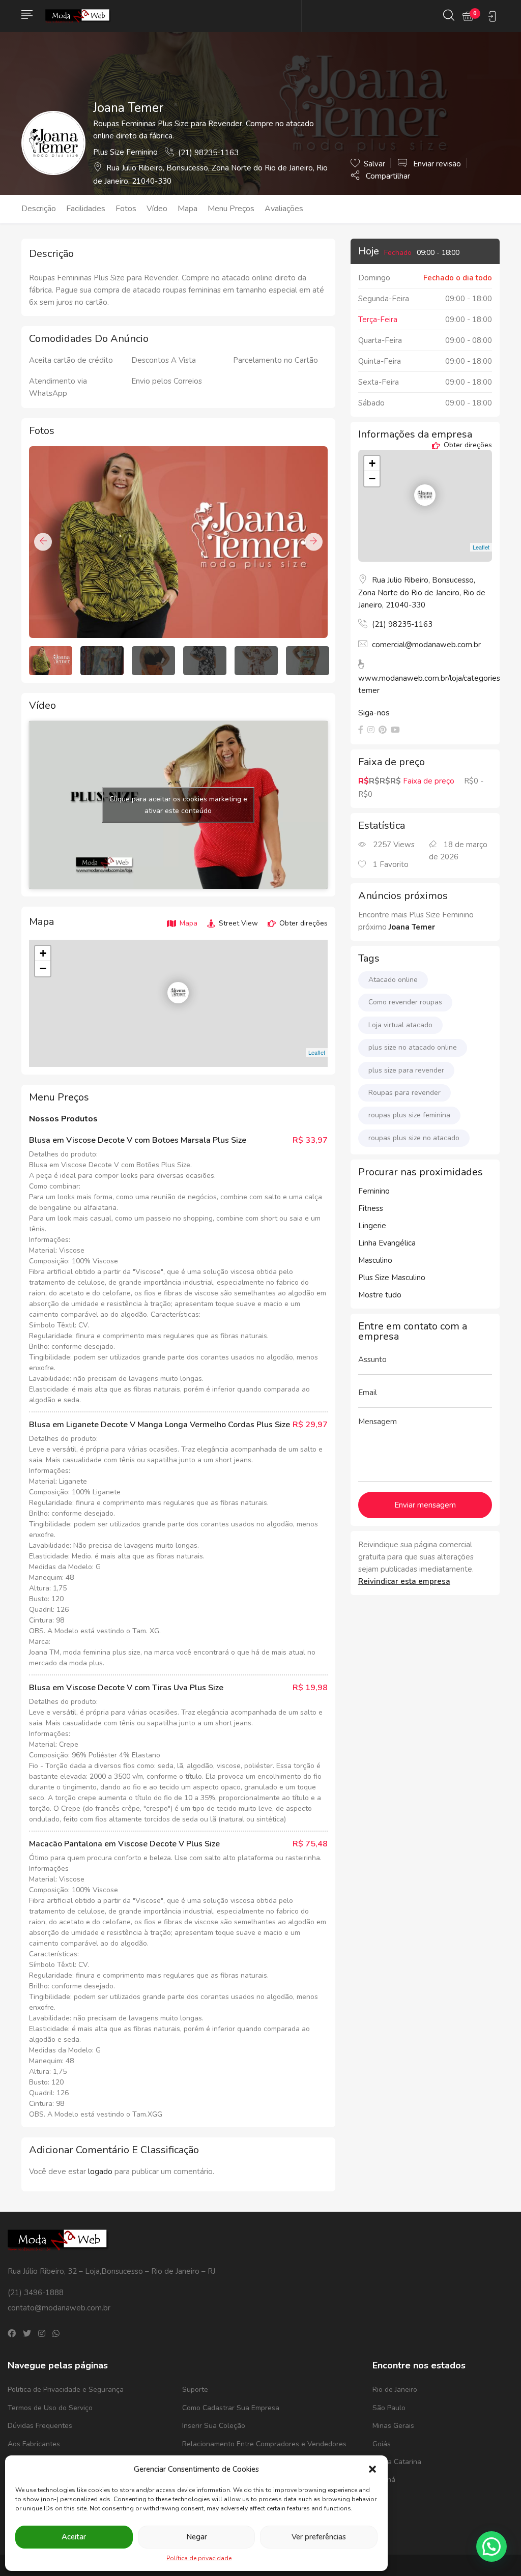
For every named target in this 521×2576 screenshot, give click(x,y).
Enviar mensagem (425, 1505)
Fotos (126, 209)
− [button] (43, 968)
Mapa (187, 209)
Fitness (371, 1208)
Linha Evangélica (387, 1243)
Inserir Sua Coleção (214, 2426)
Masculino (375, 1260)
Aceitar (74, 2537)
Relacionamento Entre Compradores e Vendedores (264, 2444)
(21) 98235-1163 (208, 153)
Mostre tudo (380, 1295)
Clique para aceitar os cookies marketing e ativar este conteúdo (178, 805)
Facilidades (86, 209)
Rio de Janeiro (395, 2390)
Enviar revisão (436, 164)
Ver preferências (319, 2537)
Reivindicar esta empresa (404, 1581)
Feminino (374, 1191)
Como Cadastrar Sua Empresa (231, 2408)
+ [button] (43, 953)
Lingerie (372, 1226)
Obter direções (302, 923)
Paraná (384, 2480)
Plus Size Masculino (392, 1278)
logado (101, 2172)
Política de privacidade (199, 2558)
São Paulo (389, 2408)
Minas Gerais (393, 2426)
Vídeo (157, 209)
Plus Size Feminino (125, 152)
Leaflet (317, 1052)
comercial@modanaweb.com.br (426, 645)
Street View (237, 923)
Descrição (39, 209)
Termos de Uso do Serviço (50, 2408)
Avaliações (284, 209)
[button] (372, 2469)
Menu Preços (231, 209)
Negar (197, 2537)
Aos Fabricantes (34, 2444)
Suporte (195, 2390)
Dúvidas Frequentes (40, 2426)
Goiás (382, 2444)
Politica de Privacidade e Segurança (66, 2390)
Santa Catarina (397, 2462)
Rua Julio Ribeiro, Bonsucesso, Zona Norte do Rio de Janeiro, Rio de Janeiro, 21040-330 (422, 593)
